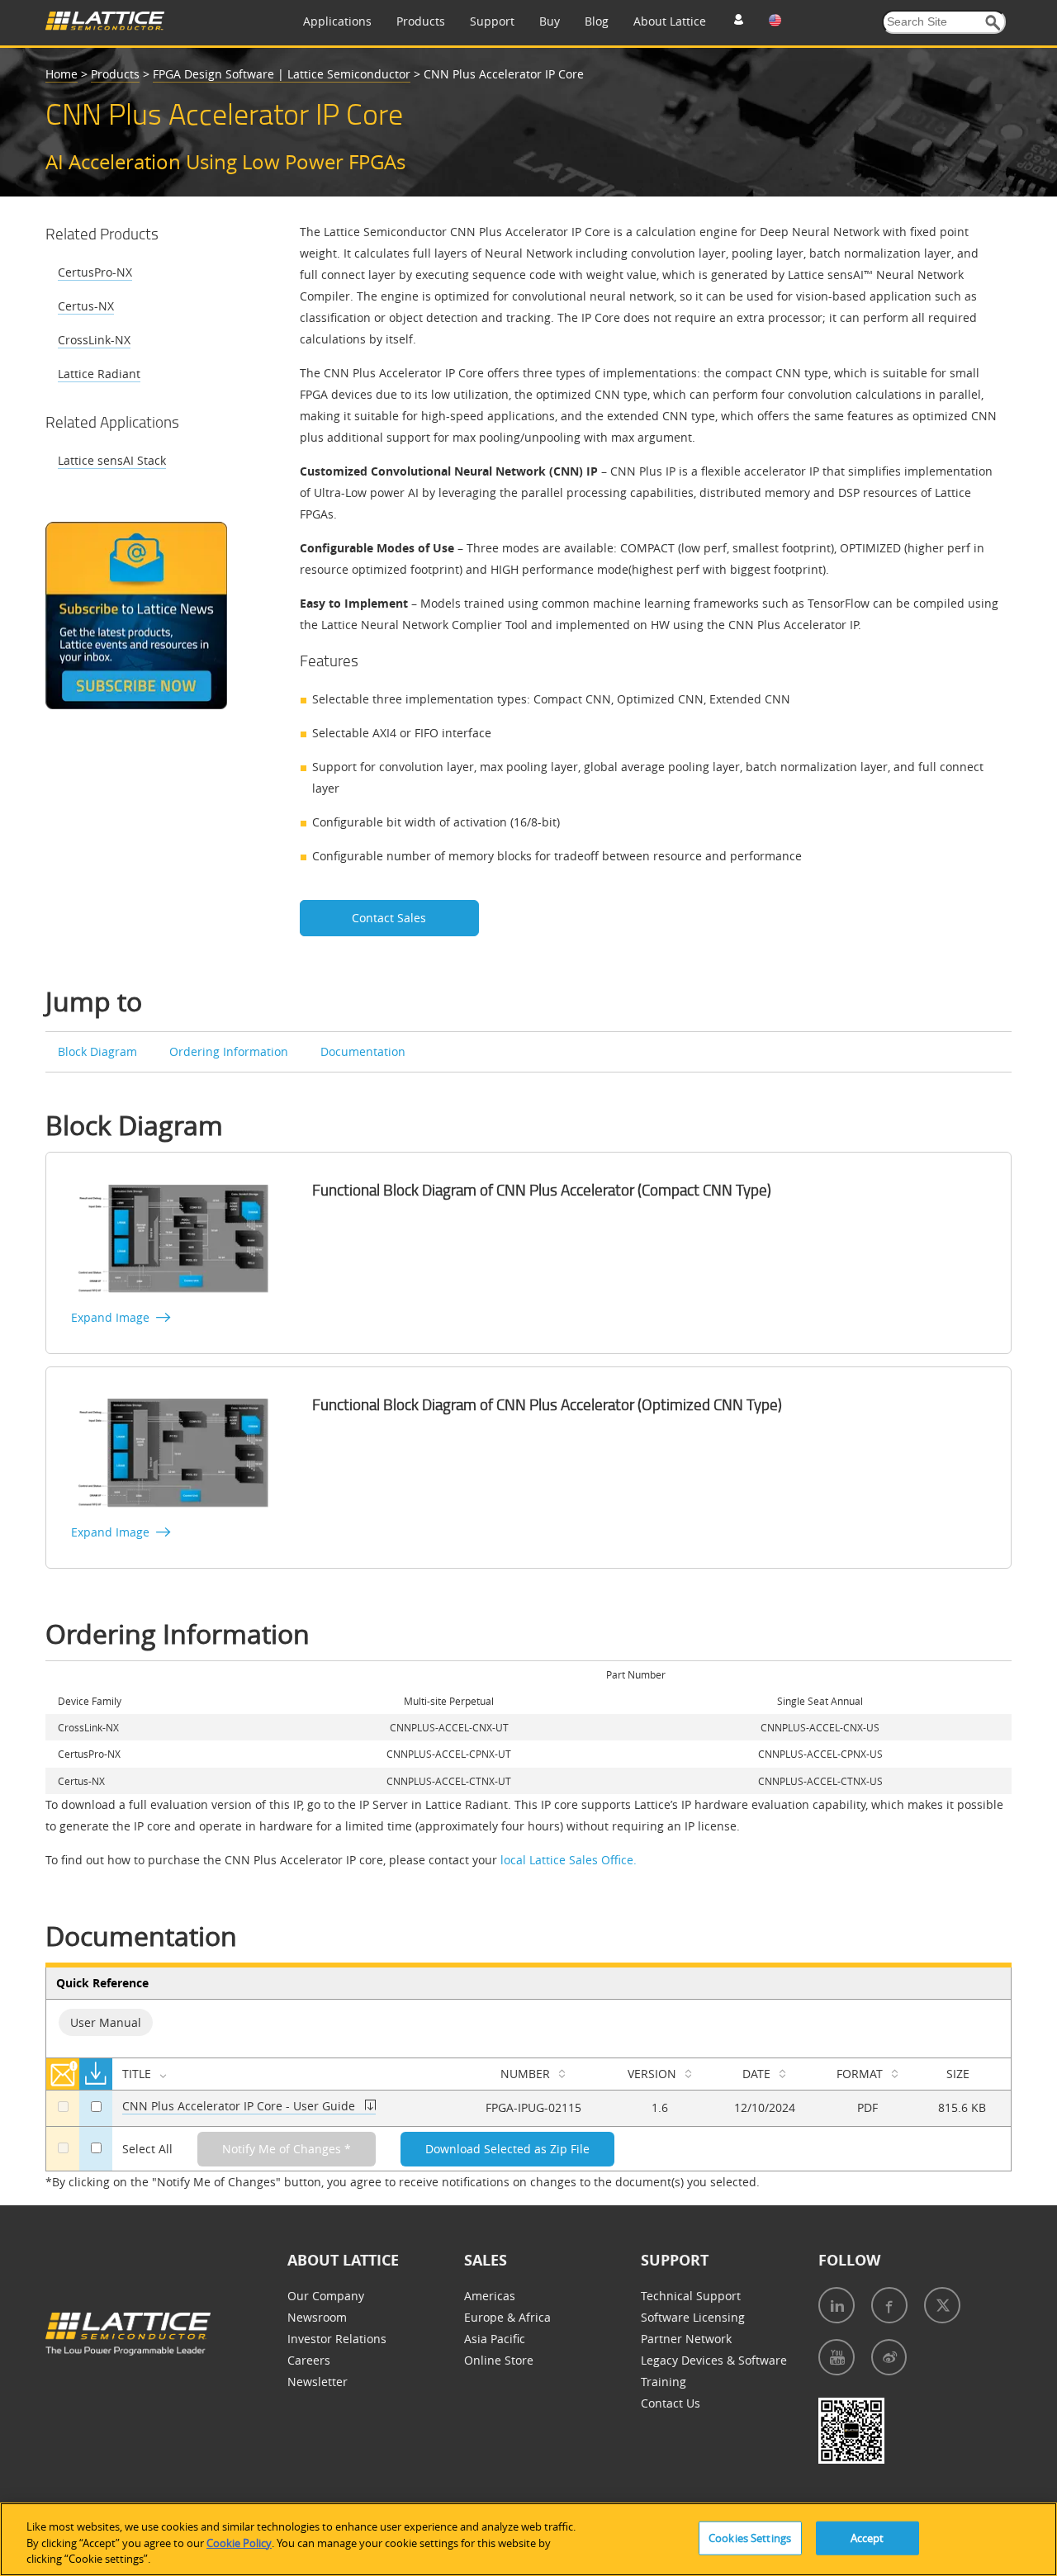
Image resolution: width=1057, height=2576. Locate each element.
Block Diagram (97, 1051)
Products (421, 21)
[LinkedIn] (837, 2305)
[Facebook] (889, 2305)
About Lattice (670, 21)
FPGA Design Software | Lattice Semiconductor (282, 74)
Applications (337, 21)
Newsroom (317, 2317)
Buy (550, 21)
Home (62, 74)
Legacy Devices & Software (714, 2360)
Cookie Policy (239, 2543)
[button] (993, 23)
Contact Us (671, 2403)
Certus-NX (86, 306)
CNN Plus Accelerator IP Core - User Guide (239, 2106)
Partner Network (686, 2339)
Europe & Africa (507, 2317)
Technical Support (691, 2296)
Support (492, 21)
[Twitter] (942, 2305)
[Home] (105, 26)
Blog (597, 21)
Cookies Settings (750, 2537)
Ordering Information (229, 1051)
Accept (867, 2537)
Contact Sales (389, 918)
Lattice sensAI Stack (112, 460)
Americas (490, 2296)
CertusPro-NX (95, 272)
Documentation (363, 1051)
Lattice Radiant (99, 374)
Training (664, 2382)
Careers (309, 2360)
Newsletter (318, 2382)
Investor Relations (337, 2339)
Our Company (326, 2296)
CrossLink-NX (94, 340)
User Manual (106, 2022)
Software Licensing (693, 2317)
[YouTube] (837, 2357)
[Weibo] (889, 2357)
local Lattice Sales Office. (569, 1860)
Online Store (499, 2360)
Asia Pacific (495, 2339)
